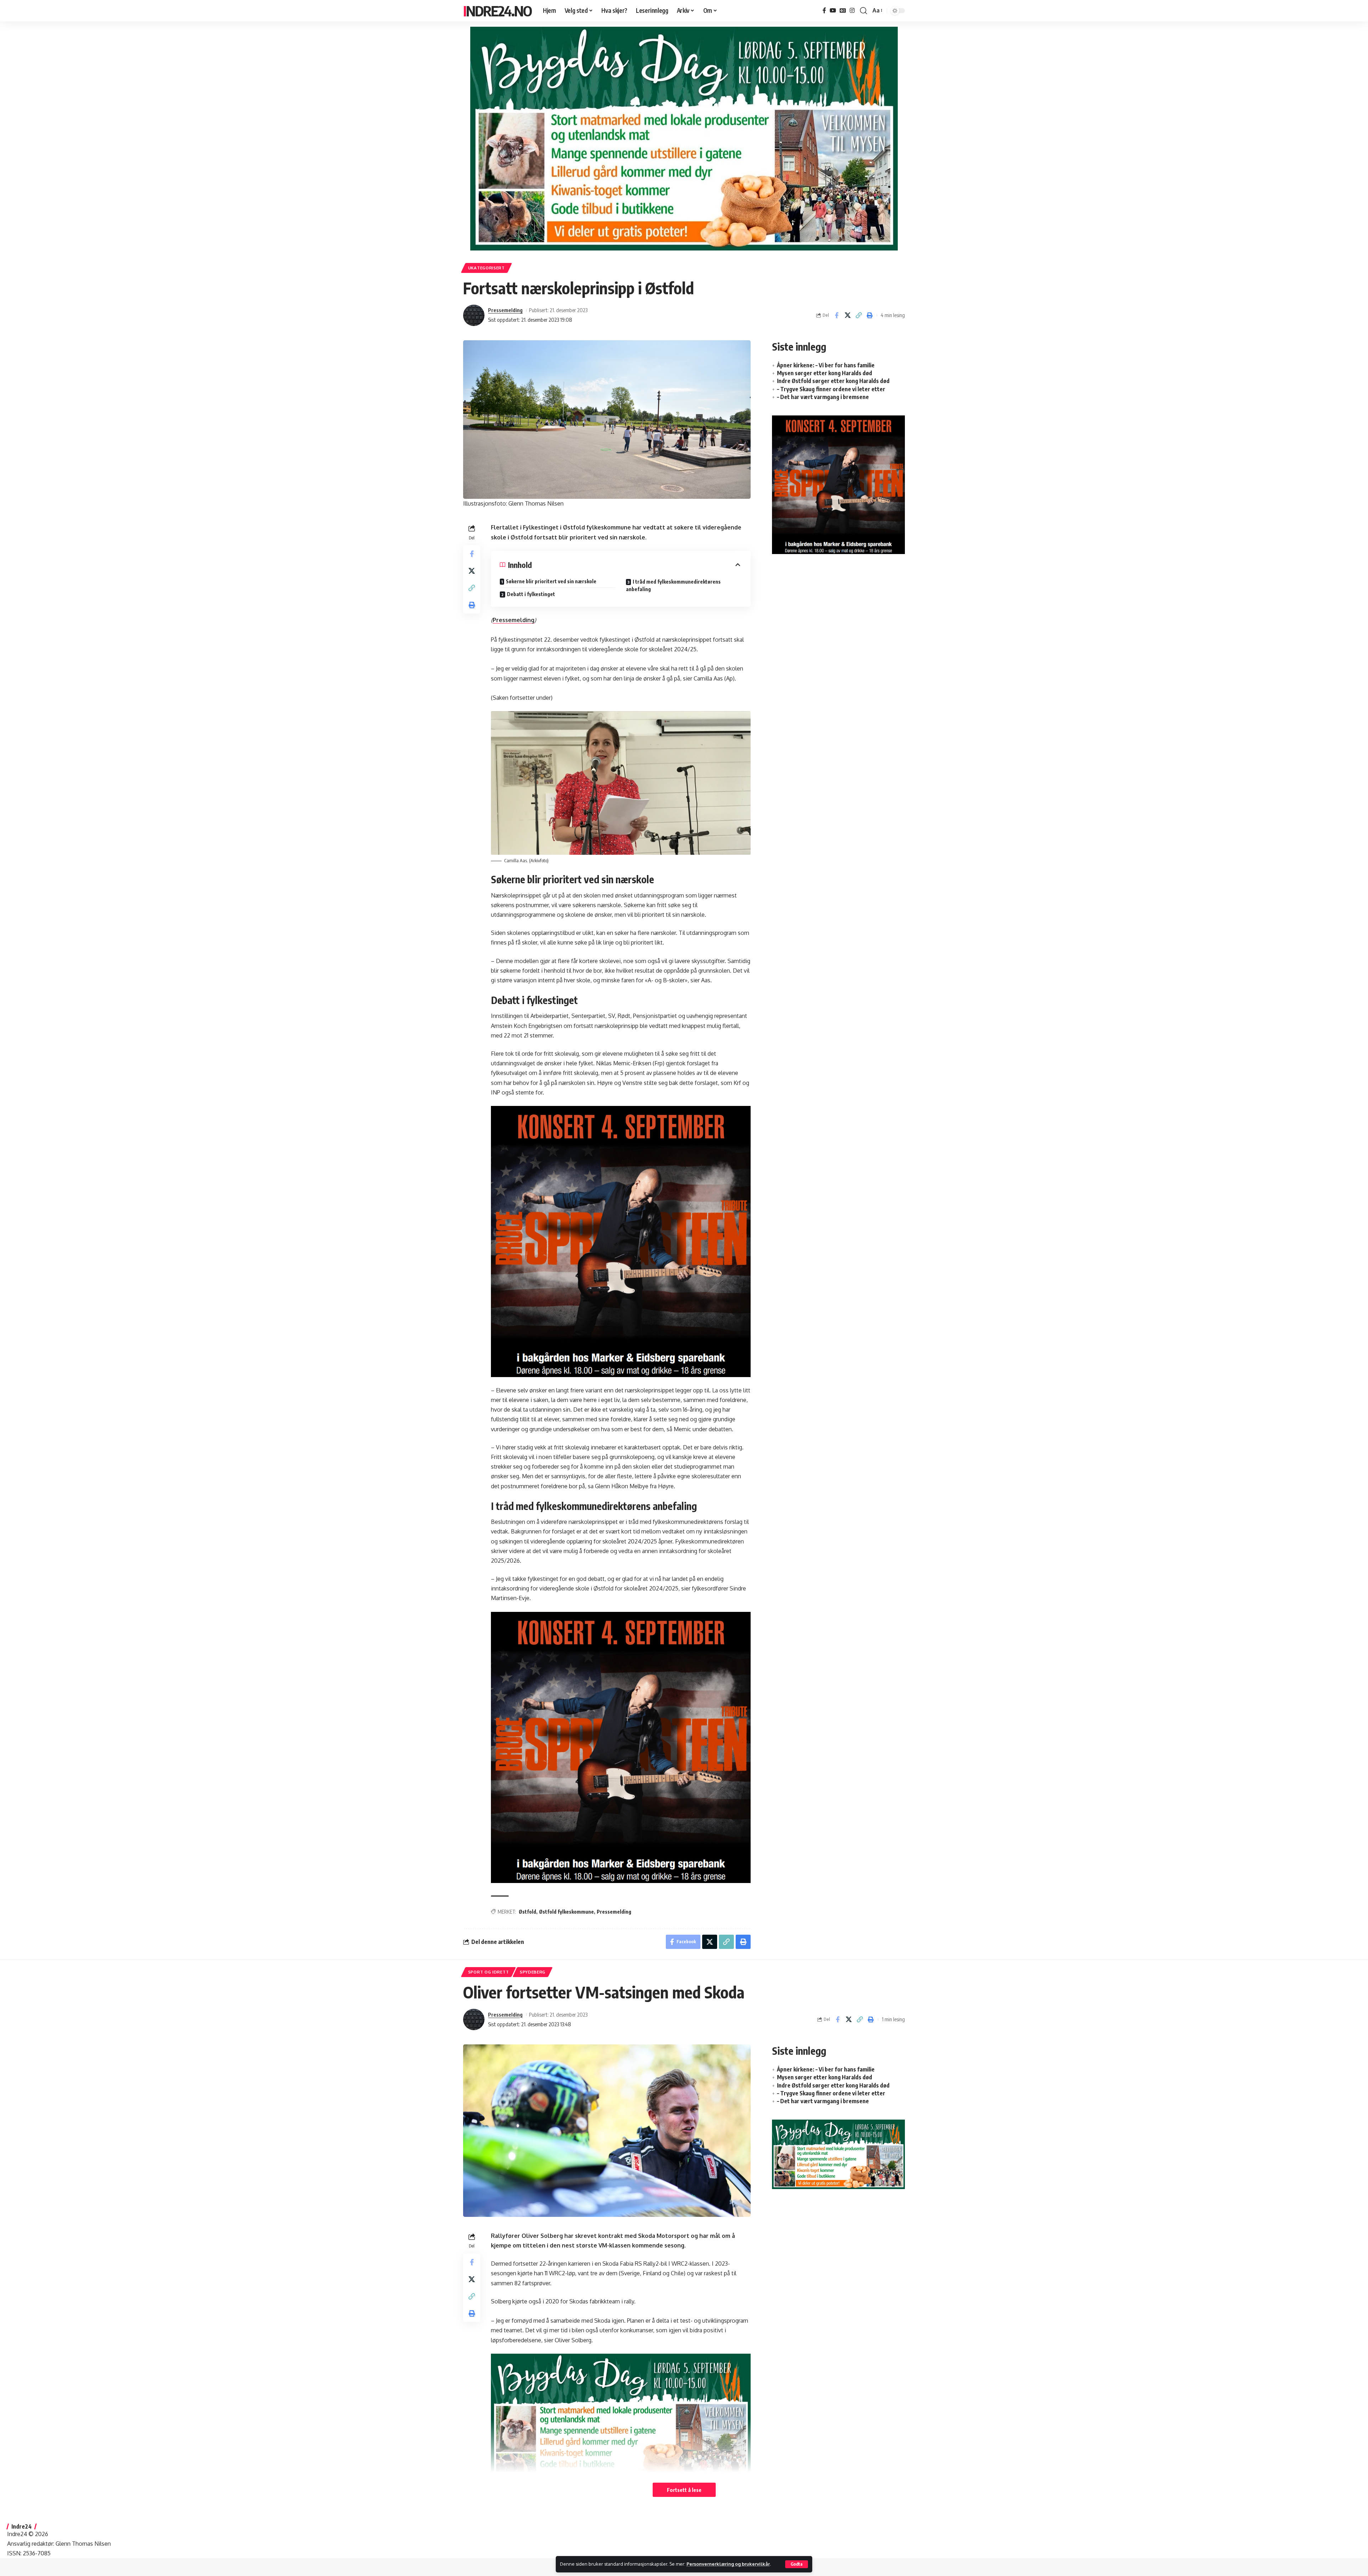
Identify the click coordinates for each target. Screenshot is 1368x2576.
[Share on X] (848, 315)
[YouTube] (833, 11)
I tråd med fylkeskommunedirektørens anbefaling (673, 585)
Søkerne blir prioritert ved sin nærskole (551, 581)
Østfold (527, 1912)
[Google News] (843, 11)
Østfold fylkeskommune (566, 1912)
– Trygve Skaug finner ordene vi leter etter (831, 389)
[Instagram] (852, 11)
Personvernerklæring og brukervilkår (728, 2564)
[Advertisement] (838, 618)
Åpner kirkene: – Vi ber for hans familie (826, 365)
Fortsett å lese (684, 2490)
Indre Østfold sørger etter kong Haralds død (833, 381)
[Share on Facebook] (836, 315)
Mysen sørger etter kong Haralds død (825, 373)
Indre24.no (497, 11)
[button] (797, 2564)
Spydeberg (533, 1972)
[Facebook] (824, 11)
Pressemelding (505, 310)
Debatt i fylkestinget (531, 594)
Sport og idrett (489, 1972)
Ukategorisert (486, 268)
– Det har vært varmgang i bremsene (823, 397)
